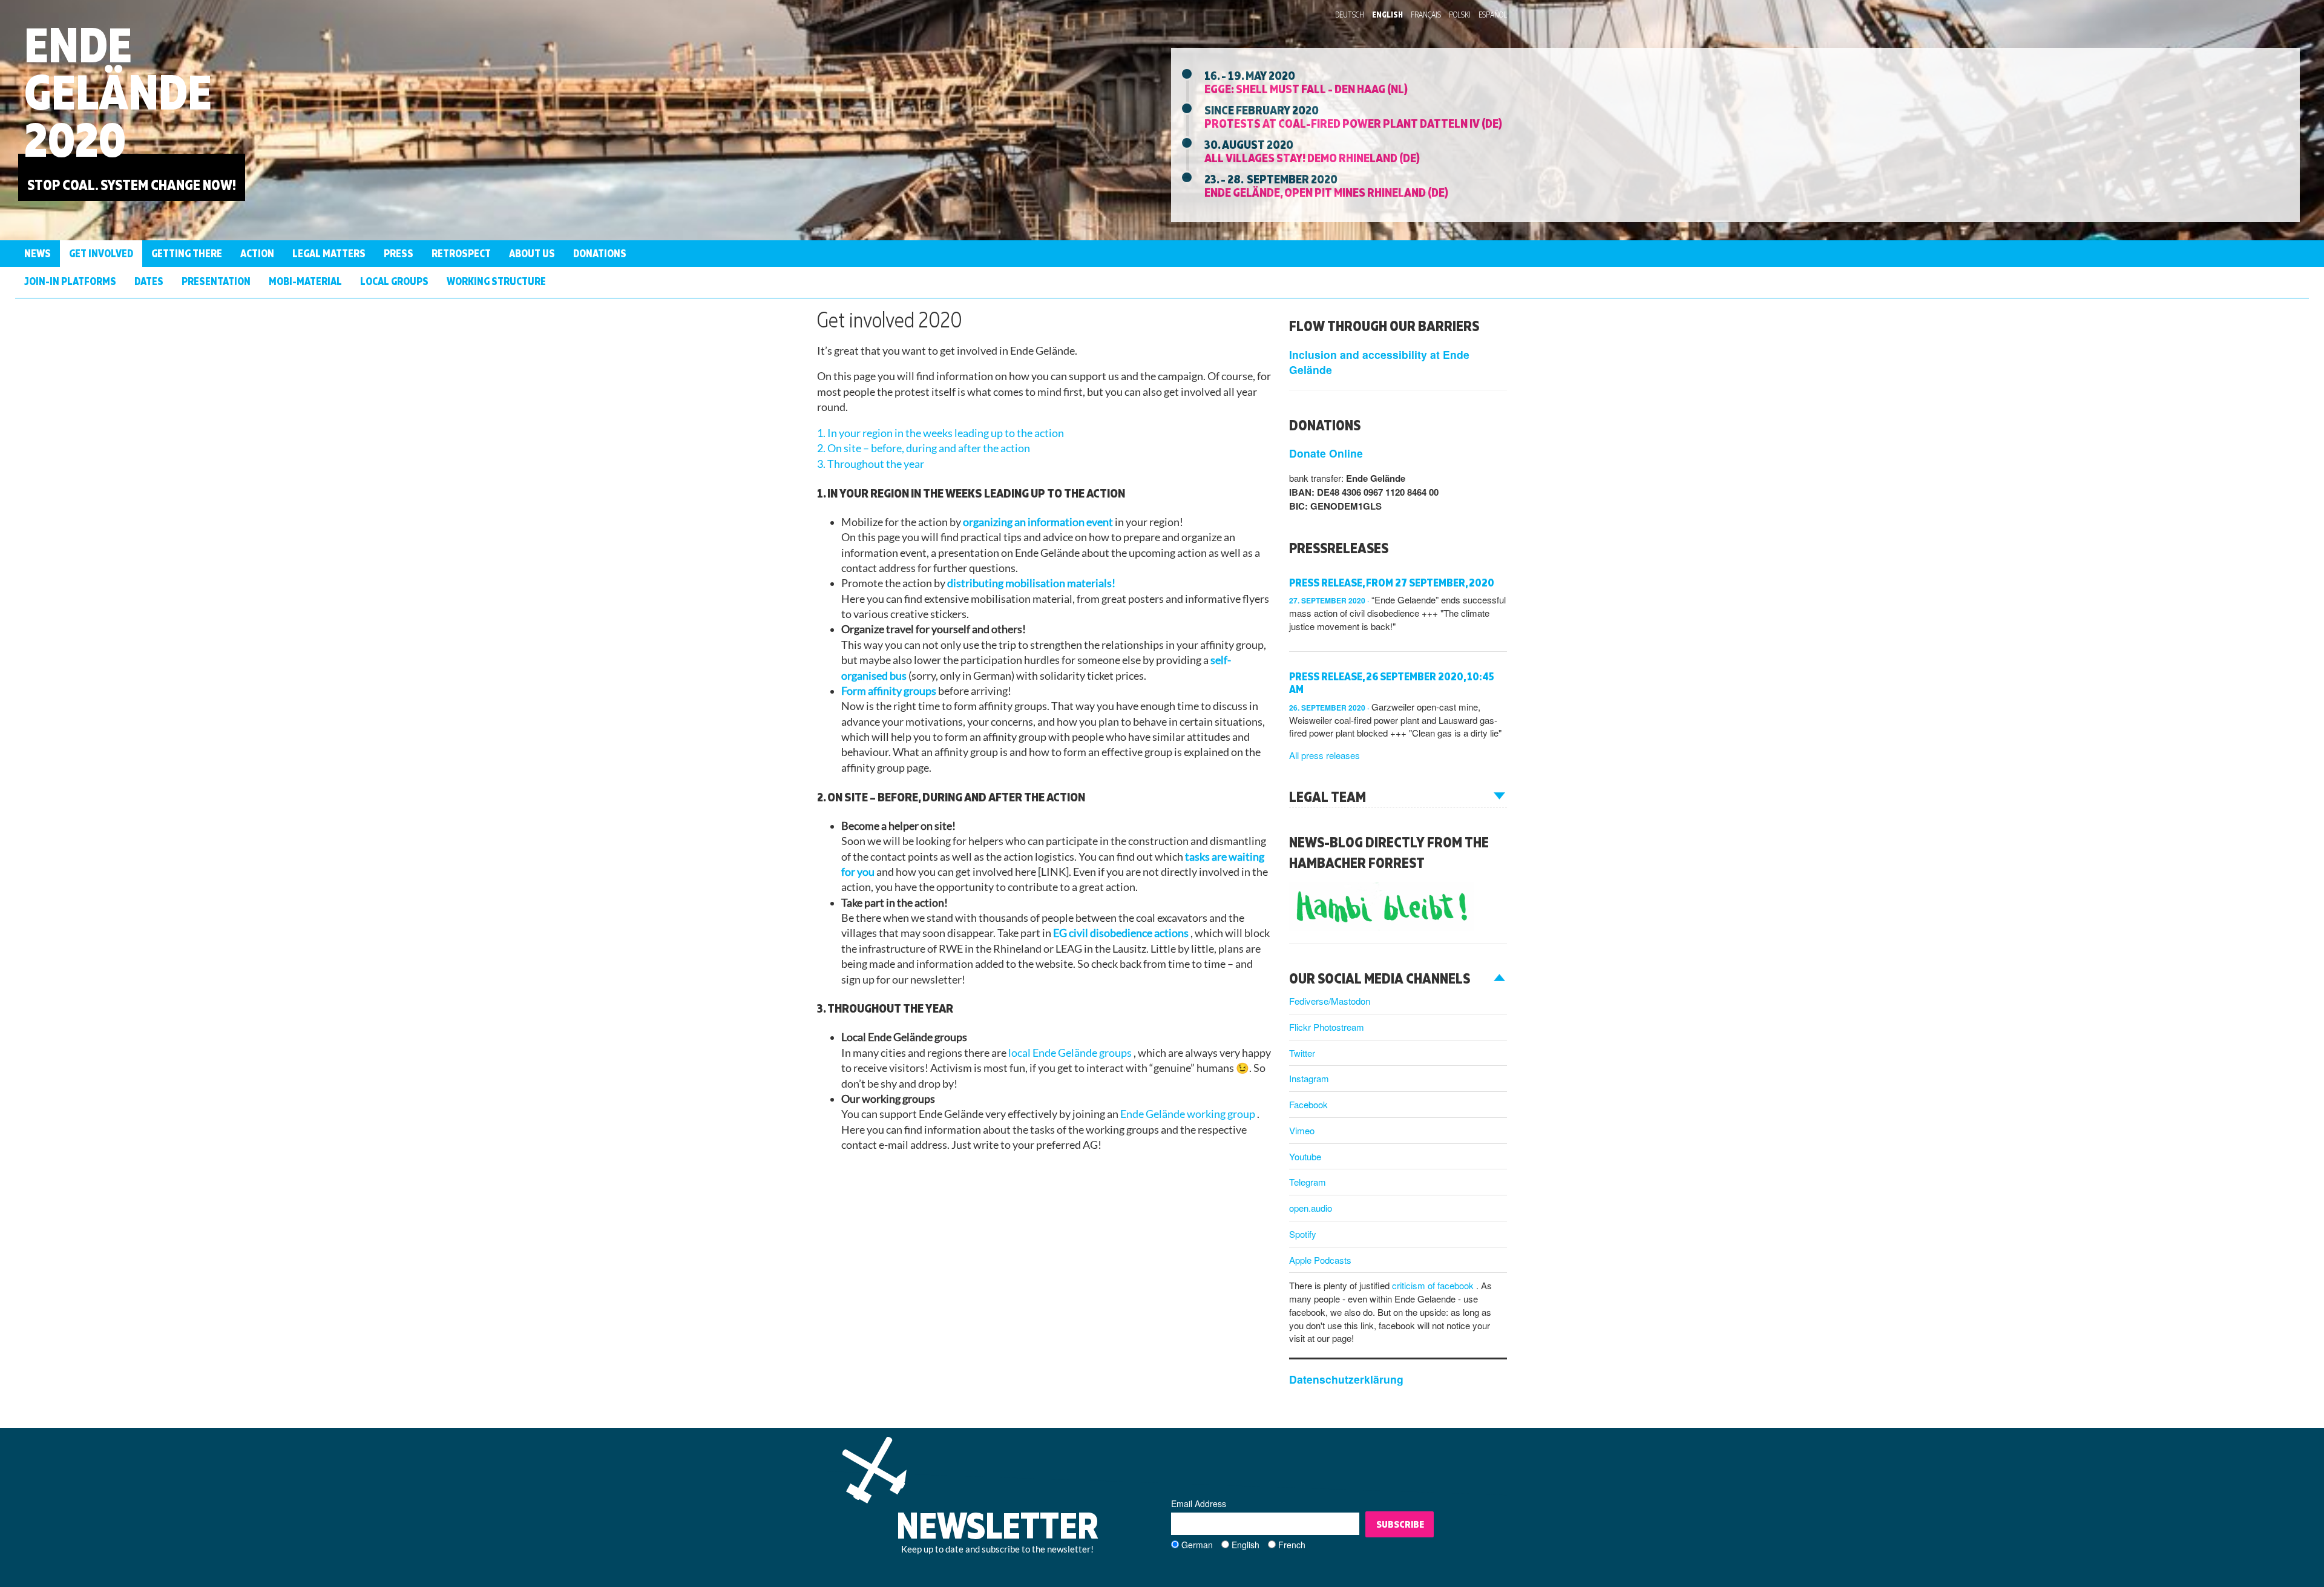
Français (1426, 15)
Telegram (1308, 1182)
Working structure (496, 281)
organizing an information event (1039, 522)
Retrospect (461, 253)
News (38, 253)
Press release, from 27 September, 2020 (1392, 583)
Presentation (216, 281)
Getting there (187, 253)
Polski (1460, 15)
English (1387, 15)
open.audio (1311, 1208)
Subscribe (1400, 1524)
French (1292, 1545)
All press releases (1324, 755)
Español (1493, 15)
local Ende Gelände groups (1071, 1053)
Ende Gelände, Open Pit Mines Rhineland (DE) (1326, 192)
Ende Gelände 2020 (118, 92)
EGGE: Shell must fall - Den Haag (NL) (1306, 88)
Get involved (101, 253)
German (1197, 1545)
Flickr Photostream (1327, 1027)
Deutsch (1350, 15)
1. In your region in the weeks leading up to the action (940, 433)
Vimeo (1302, 1130)
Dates (149, 281)
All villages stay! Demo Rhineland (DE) (1312, 157)
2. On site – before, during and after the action (924, 448)
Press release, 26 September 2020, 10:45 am (1392, 683)
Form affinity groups (890, 691)
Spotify (1303, 1234)
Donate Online (1326, 453)
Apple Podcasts (1320, 1260)
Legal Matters (329, 253)
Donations (600, 253)
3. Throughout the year (871, 464)
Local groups (394, 281)
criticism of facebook (1434, 1285)
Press (399, 253)
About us (532, 253)
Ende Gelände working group (1189, 1114)
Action (257, 253)
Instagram (1309, 1078)
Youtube (1305, 1156)
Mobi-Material (305, 281)
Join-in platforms (70, 281)
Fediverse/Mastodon (1330, 1001)
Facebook (1308, 1104)
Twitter (1302, 1053)
